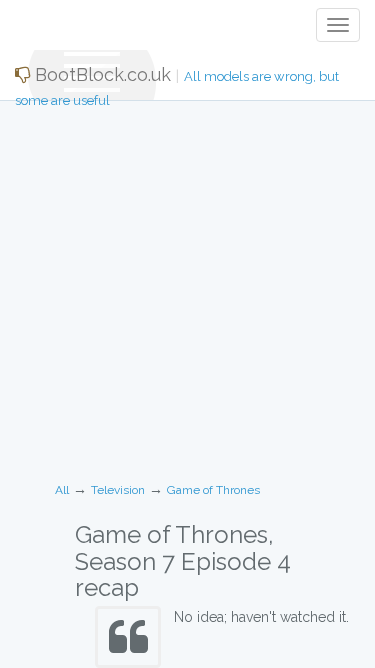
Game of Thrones (213, 490)
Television (118, 490)
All (62, 490)
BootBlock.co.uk (177, 82)
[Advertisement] (187, 284)
